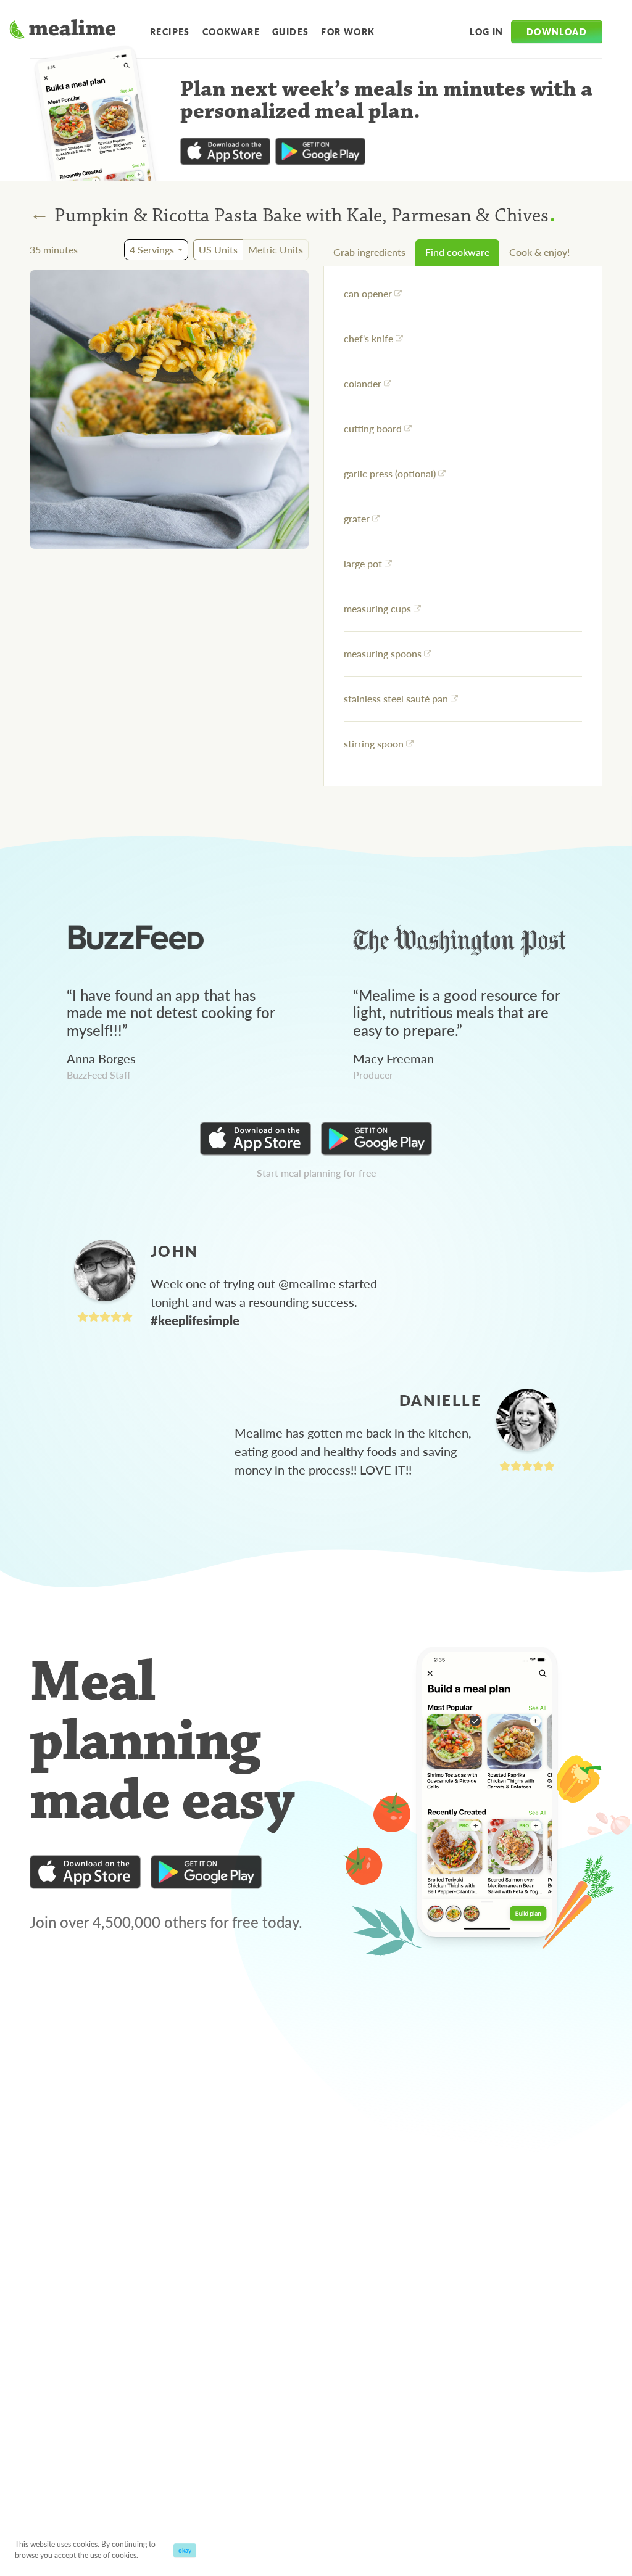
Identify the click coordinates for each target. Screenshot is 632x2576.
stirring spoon (374, 743)
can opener (368, 293)
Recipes (170, 31)
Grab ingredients (369, 252)
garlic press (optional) (390, 473)
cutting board (373, 428)
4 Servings (152, 249)
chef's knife (368, 338)
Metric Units (276, 249)
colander (363, 383)
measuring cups (377, 608)
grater (357, 518)
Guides (290, 31)
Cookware (231, 31)
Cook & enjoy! (539, 252)
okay (185, 2550)
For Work (348, 31)
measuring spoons (383, 653)
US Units (218, 249)
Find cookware (457, 252)
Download (557, 31)
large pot (363, 563)
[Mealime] (63, 31)
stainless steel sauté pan (396, 698)
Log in (486, 31)
